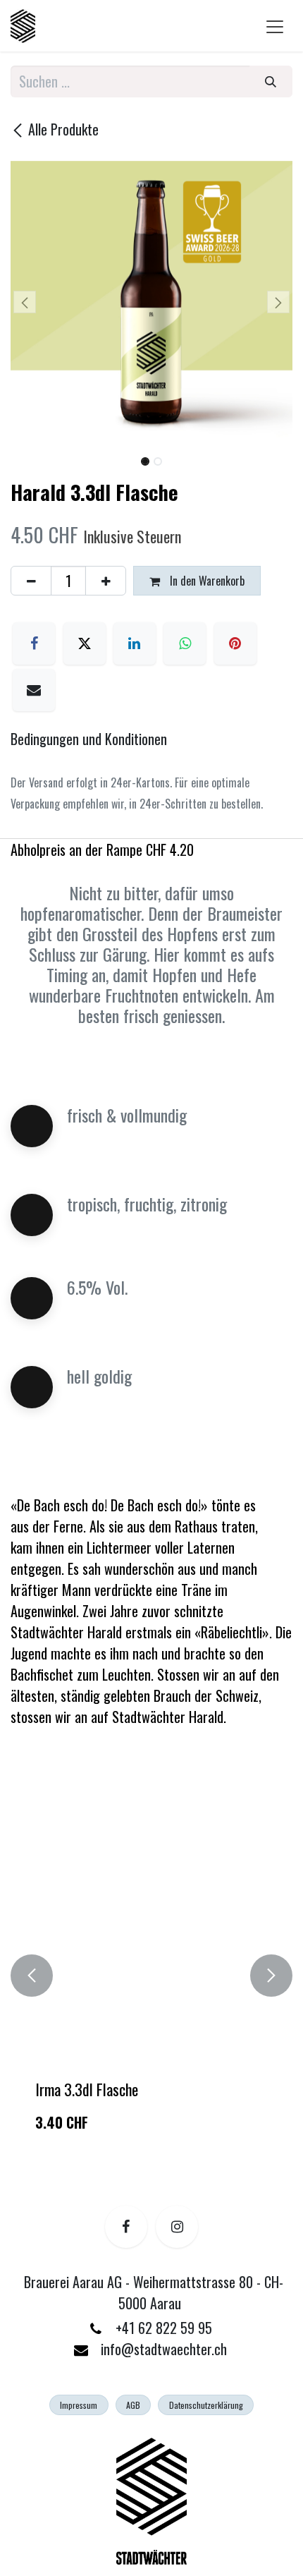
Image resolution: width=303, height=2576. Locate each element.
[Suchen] (271, 81)
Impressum (79, 2405)
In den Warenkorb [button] (206, 581)
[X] (85, 643)
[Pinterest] (235, 643)
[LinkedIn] (135, 643)
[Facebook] (34, 643)
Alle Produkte (63, 129)
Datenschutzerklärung (206, 2405)
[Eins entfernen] (31, 581)
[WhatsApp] (185, 643)
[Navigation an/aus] (275, 26)
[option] (151, 1976)
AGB (133, 2405)
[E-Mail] (34, 690)
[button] (25, 302)
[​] (126, 2227)
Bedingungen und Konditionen (91, 739)
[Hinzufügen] (106, 581)
